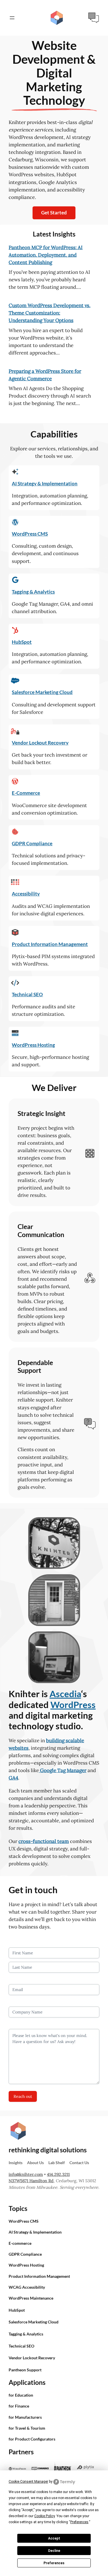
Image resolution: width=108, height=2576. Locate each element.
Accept (54, 2538)
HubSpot (22, 642)
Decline (54, 2551)
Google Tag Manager (63, 1770)
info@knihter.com (26, 2174)
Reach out (23, 2096)
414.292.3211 (58, 2174)
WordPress (73, 1705)
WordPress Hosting (33, 1045)
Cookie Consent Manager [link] (28, 2482)
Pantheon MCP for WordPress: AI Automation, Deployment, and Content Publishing (46, 255)
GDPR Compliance (32, 843)
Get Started (54, 213)
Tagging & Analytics (33, 592)
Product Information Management (50, 944)
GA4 (13, 1778)
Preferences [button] (79, 2522)
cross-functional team (44, 1841)
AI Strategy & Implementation (45, 483)
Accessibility (26, 894)
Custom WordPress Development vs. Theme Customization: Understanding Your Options (50, 313)
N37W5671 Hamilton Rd (31, 2181)
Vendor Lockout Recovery (40, 743)
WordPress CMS (30, 534)
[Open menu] (16, 18)
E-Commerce (26, 793)
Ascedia (65, 1694)
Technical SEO (27, 994)
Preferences (54, 2563)
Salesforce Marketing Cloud (42, 692)
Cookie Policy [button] (44, 2516)
